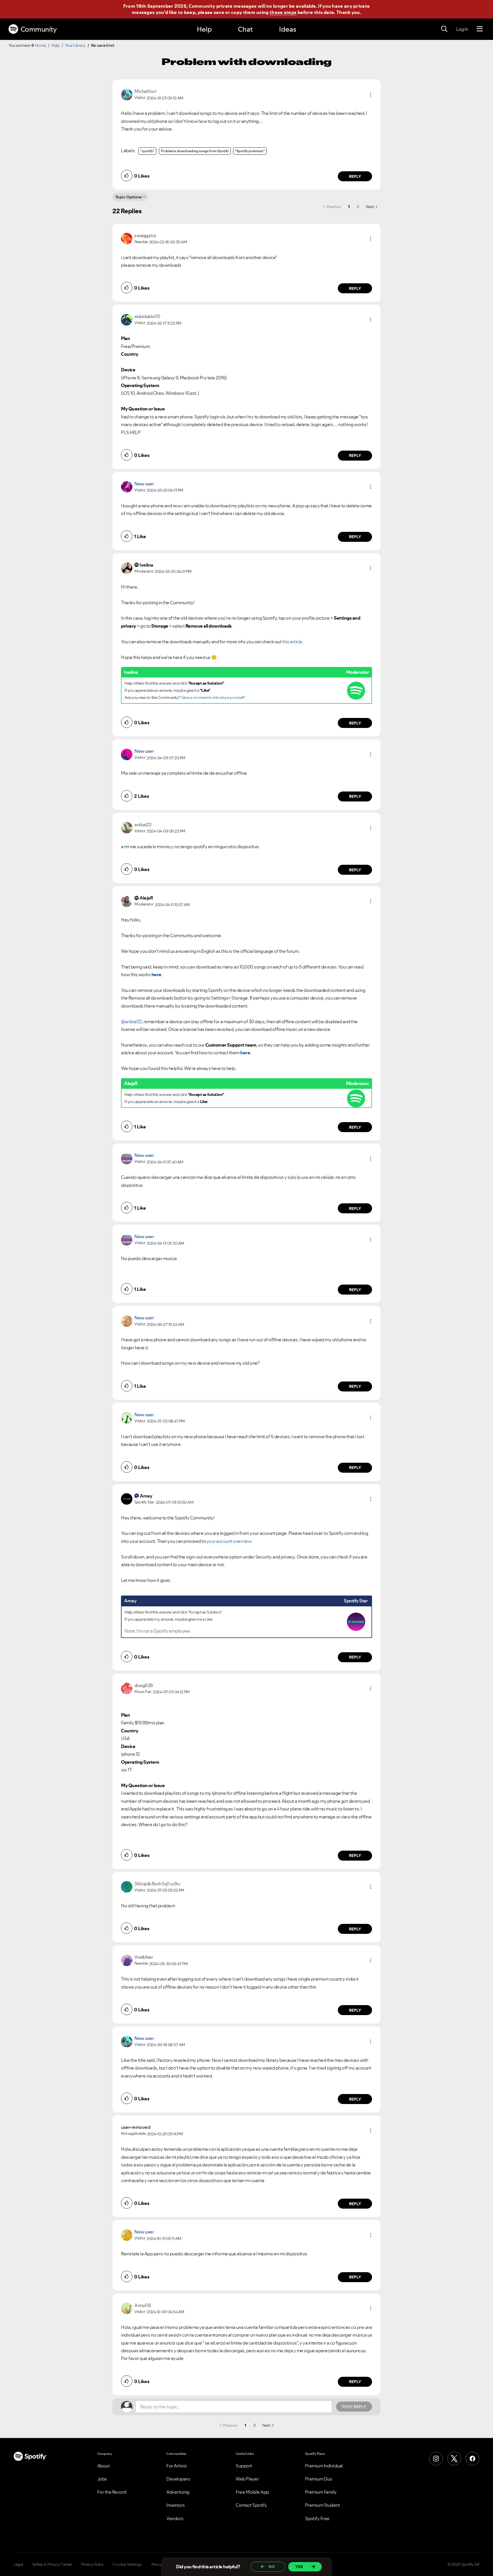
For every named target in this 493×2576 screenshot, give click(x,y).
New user (144, 484)
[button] (371, 95)
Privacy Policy (92, 2564)
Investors (176, 2505)
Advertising (178, 2492)
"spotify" (147, 151)
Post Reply (354, 2407)
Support (244, 2466)
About (104, 2466)
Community (39, 29)
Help (204, 29)
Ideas (288, 29)
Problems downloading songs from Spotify (195, 151)
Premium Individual (324, 2466)
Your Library (75, 45)
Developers (178, 2479)
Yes (299, 2567)
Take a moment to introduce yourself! (213, 697)
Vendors (175, 2518)
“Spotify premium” (250, 151)
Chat (245, 29)
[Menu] (480, 29)
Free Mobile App (252, 2492)
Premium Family (321, 2492)
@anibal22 (131, 1022)
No (272, 2567)
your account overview (229, 1541)
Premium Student (323, 2505)
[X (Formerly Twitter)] (454, 2459)
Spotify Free (317, 2518)
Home (41, 45)
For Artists (177, 2466)
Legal (18, 2564)
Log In (462, 29)
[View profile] (127, 94)
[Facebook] (472, 2459)
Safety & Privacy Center (52, 2564)
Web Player (247, 2479)
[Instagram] (436, 2459)
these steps (283, 12)
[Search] (444, 29)
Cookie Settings (127, 2564)
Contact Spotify (251, 2505)
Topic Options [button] (129, 197)
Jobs (102, 2479)
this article (292, 642)
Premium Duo (319, 2479)
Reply (355, 176)
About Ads (161, 2564)
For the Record (112, 2492)
